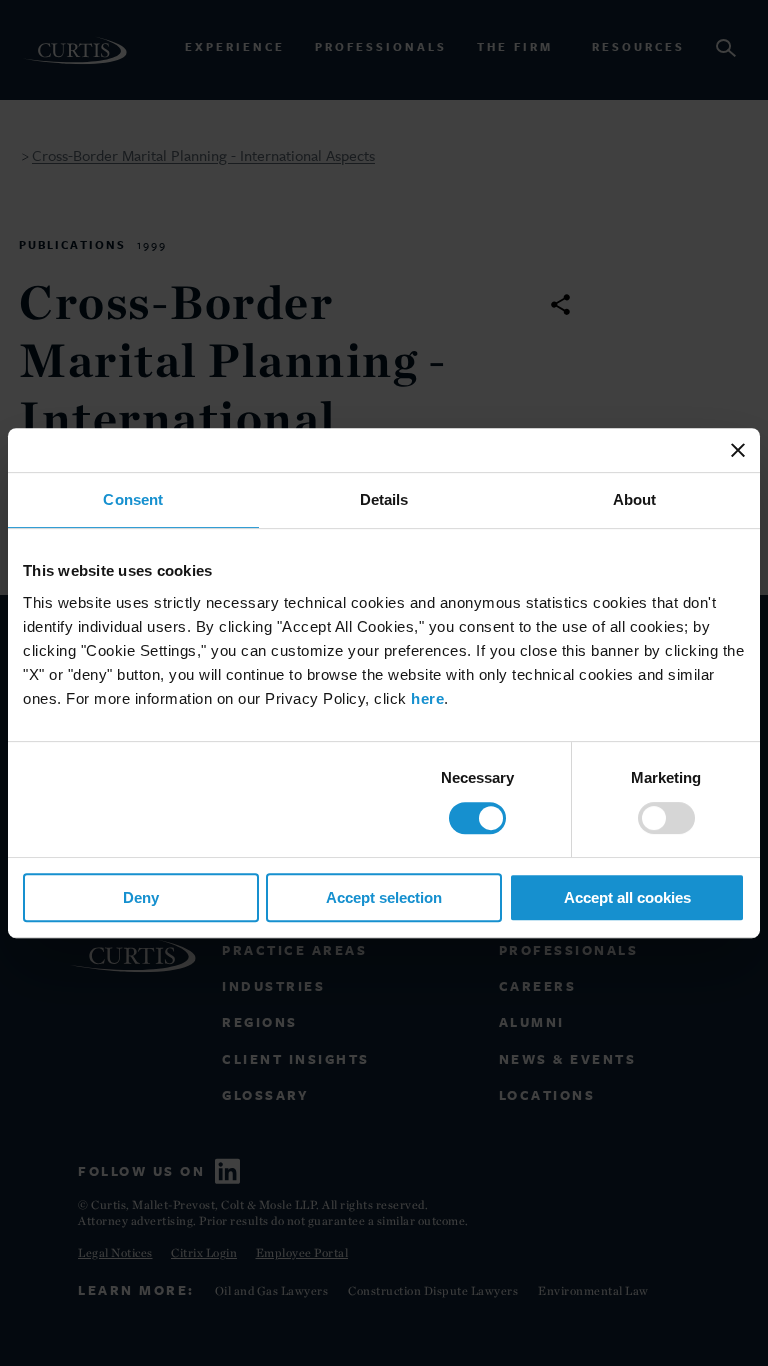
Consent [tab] (133, 499)
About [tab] (635, 499)
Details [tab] (384, 499)
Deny (141, 897)
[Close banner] (738, 450)
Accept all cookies (627, 897)
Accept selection (384, 897)
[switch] (666, 818)
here (427, 698)
